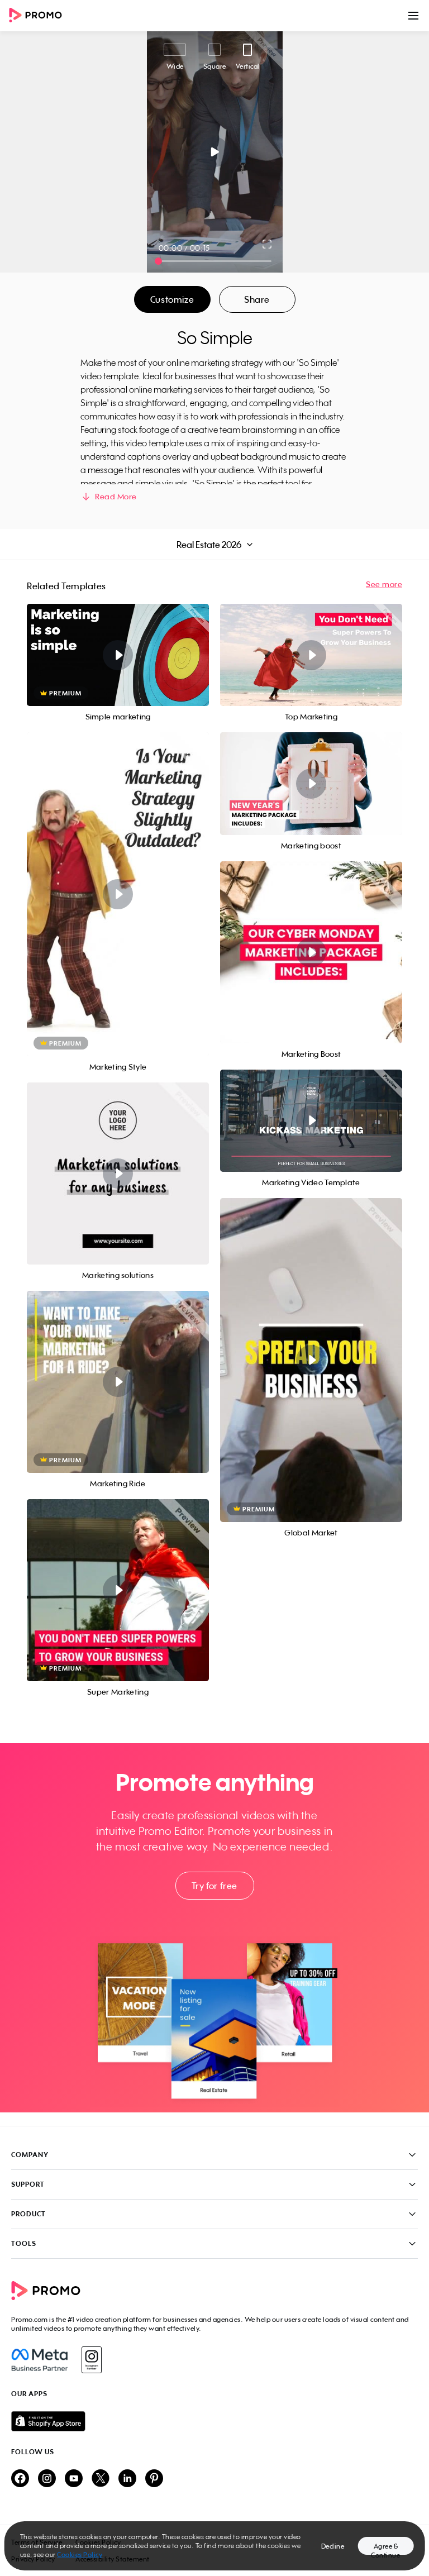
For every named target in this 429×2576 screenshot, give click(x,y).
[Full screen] (268, 244)
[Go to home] (39, 16)
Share (257, 299)
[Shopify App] (214, 2421)
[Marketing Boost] (311, 952)
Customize (172, 299)
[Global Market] (311, 1360)
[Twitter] (101, 2479)
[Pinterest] (154, 2479)
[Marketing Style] (118, 894)
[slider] (158, 261)
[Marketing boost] (311, 783)
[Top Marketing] (311, 655)
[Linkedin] (127, 2479)
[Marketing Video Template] (311, 1121)
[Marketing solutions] (118, 1173)
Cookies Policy (80, 2554)
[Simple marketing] (118, 655)
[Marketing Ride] (118, 1382)
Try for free (214, 1886)
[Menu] (413, 16)
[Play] (215, 152)
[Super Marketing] (118, 1590)
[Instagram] (91, 2360)
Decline (333, 2546)
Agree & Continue (385, 2548)
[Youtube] (74, 2479)
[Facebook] (39, 2360)
